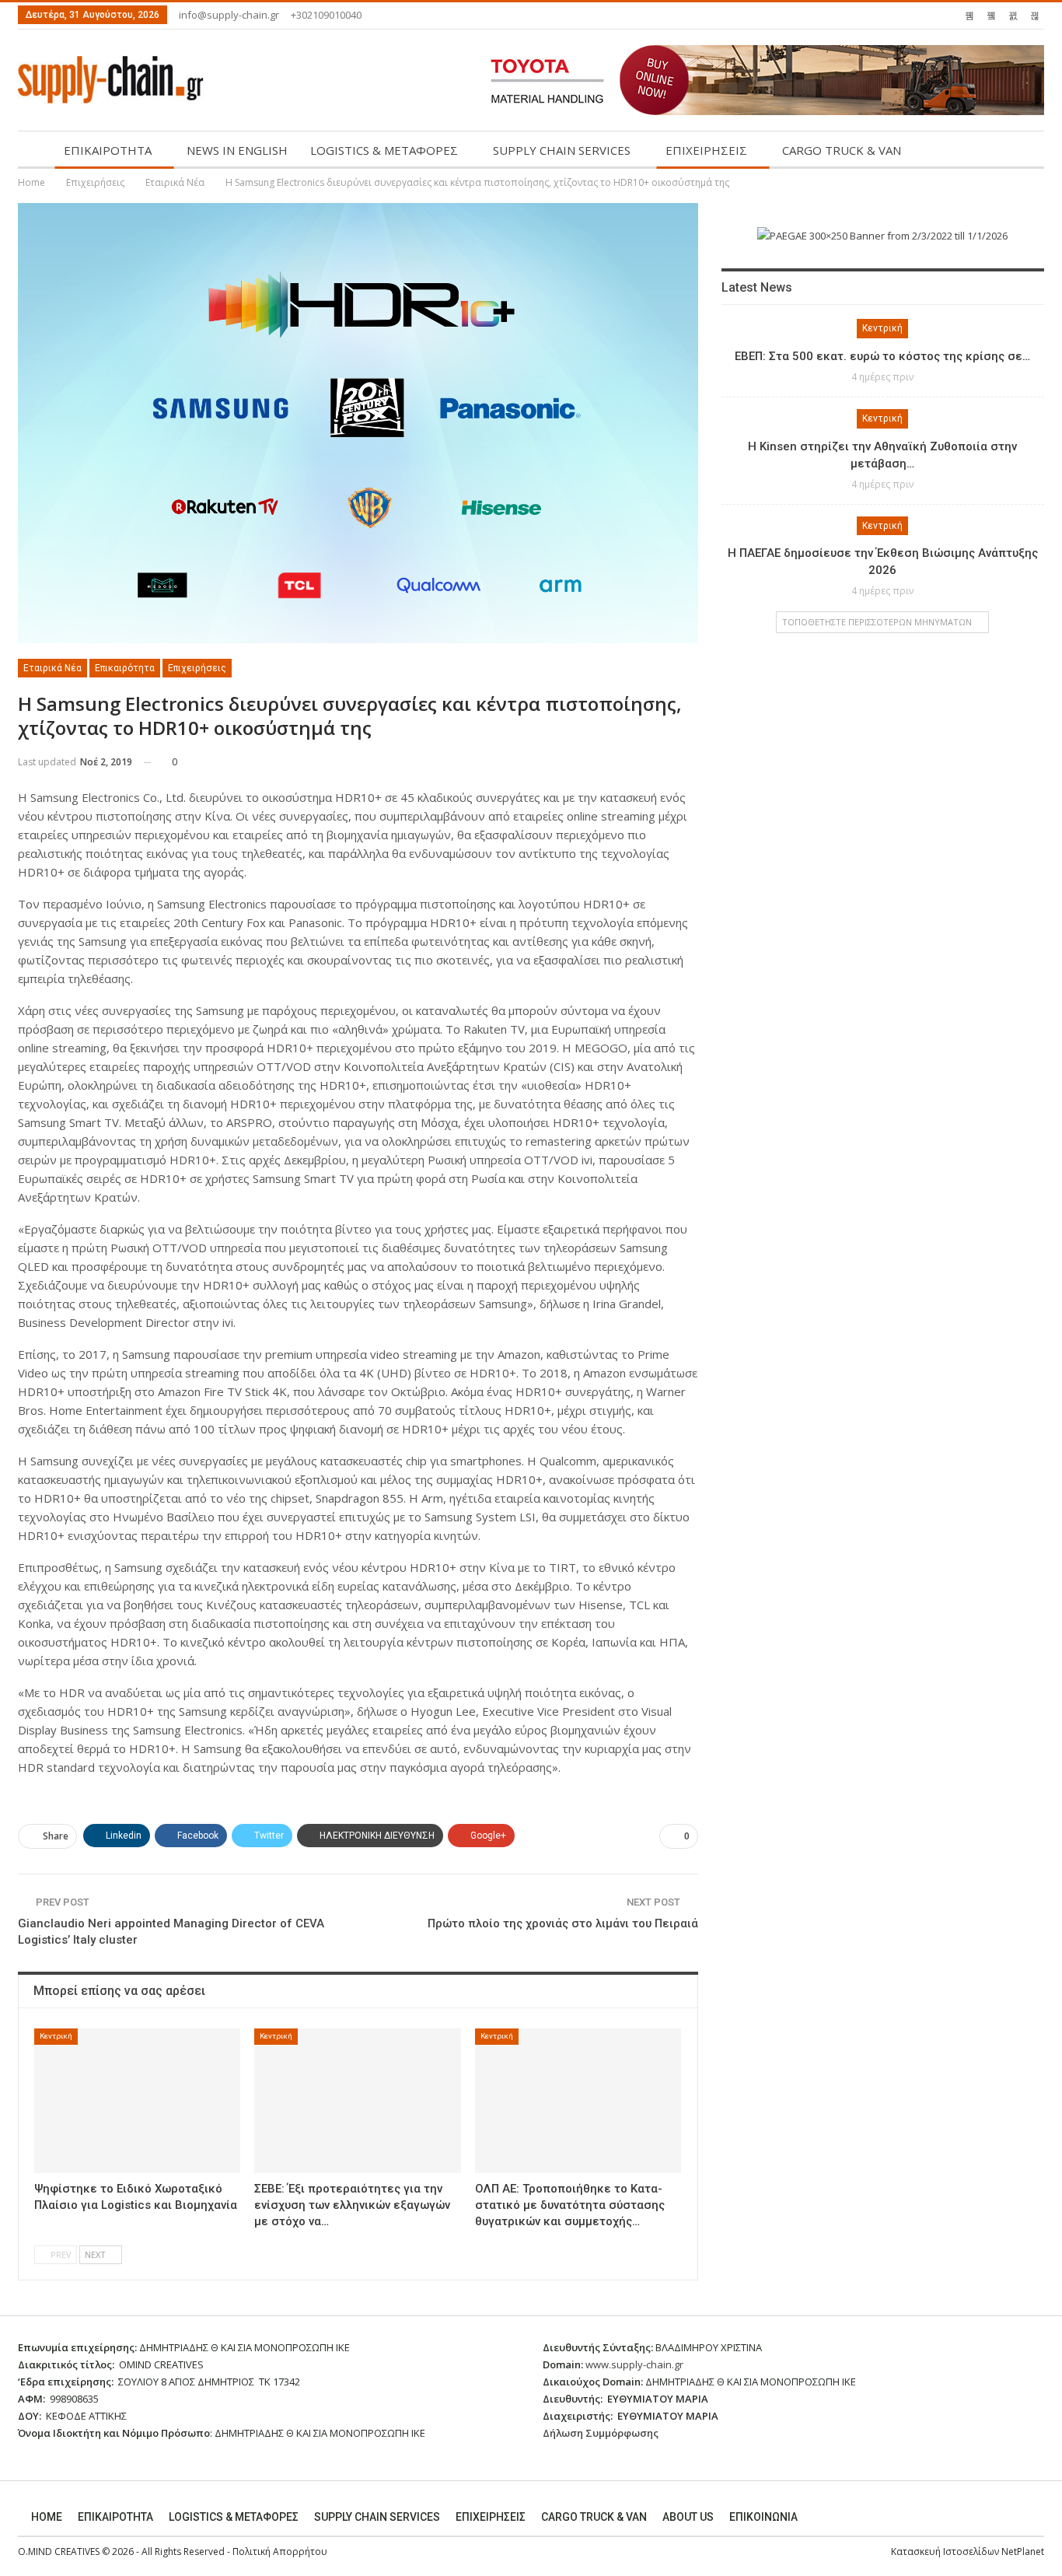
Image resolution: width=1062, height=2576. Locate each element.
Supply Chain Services (377, 2517)
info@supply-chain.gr (229, 15)
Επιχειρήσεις (197, 668)
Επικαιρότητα (125, 668)
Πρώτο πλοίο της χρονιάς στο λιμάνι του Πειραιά (563, 1923)
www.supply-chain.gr (634, 2364)
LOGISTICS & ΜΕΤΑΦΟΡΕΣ (384, 150)
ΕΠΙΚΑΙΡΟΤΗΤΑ (108, 150)
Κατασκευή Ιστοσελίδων (946, 2551)
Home (47, 2517)
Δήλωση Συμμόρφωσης (601, 2433)
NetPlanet (1023, 2551)
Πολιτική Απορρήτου (280, 2551)
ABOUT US (688, 2517)
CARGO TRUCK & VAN (842, 150)
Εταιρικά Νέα (52, 668)
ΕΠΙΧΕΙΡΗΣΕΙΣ (706, 150)
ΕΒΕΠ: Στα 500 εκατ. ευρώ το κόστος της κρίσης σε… (882, 356)
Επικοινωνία (763, 2517)
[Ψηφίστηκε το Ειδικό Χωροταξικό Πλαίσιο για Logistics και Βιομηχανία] (137, 2101)
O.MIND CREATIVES (59, 2551)
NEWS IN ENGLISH (237, 150)
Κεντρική (56, 2036)
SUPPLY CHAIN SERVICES (562, 150)
